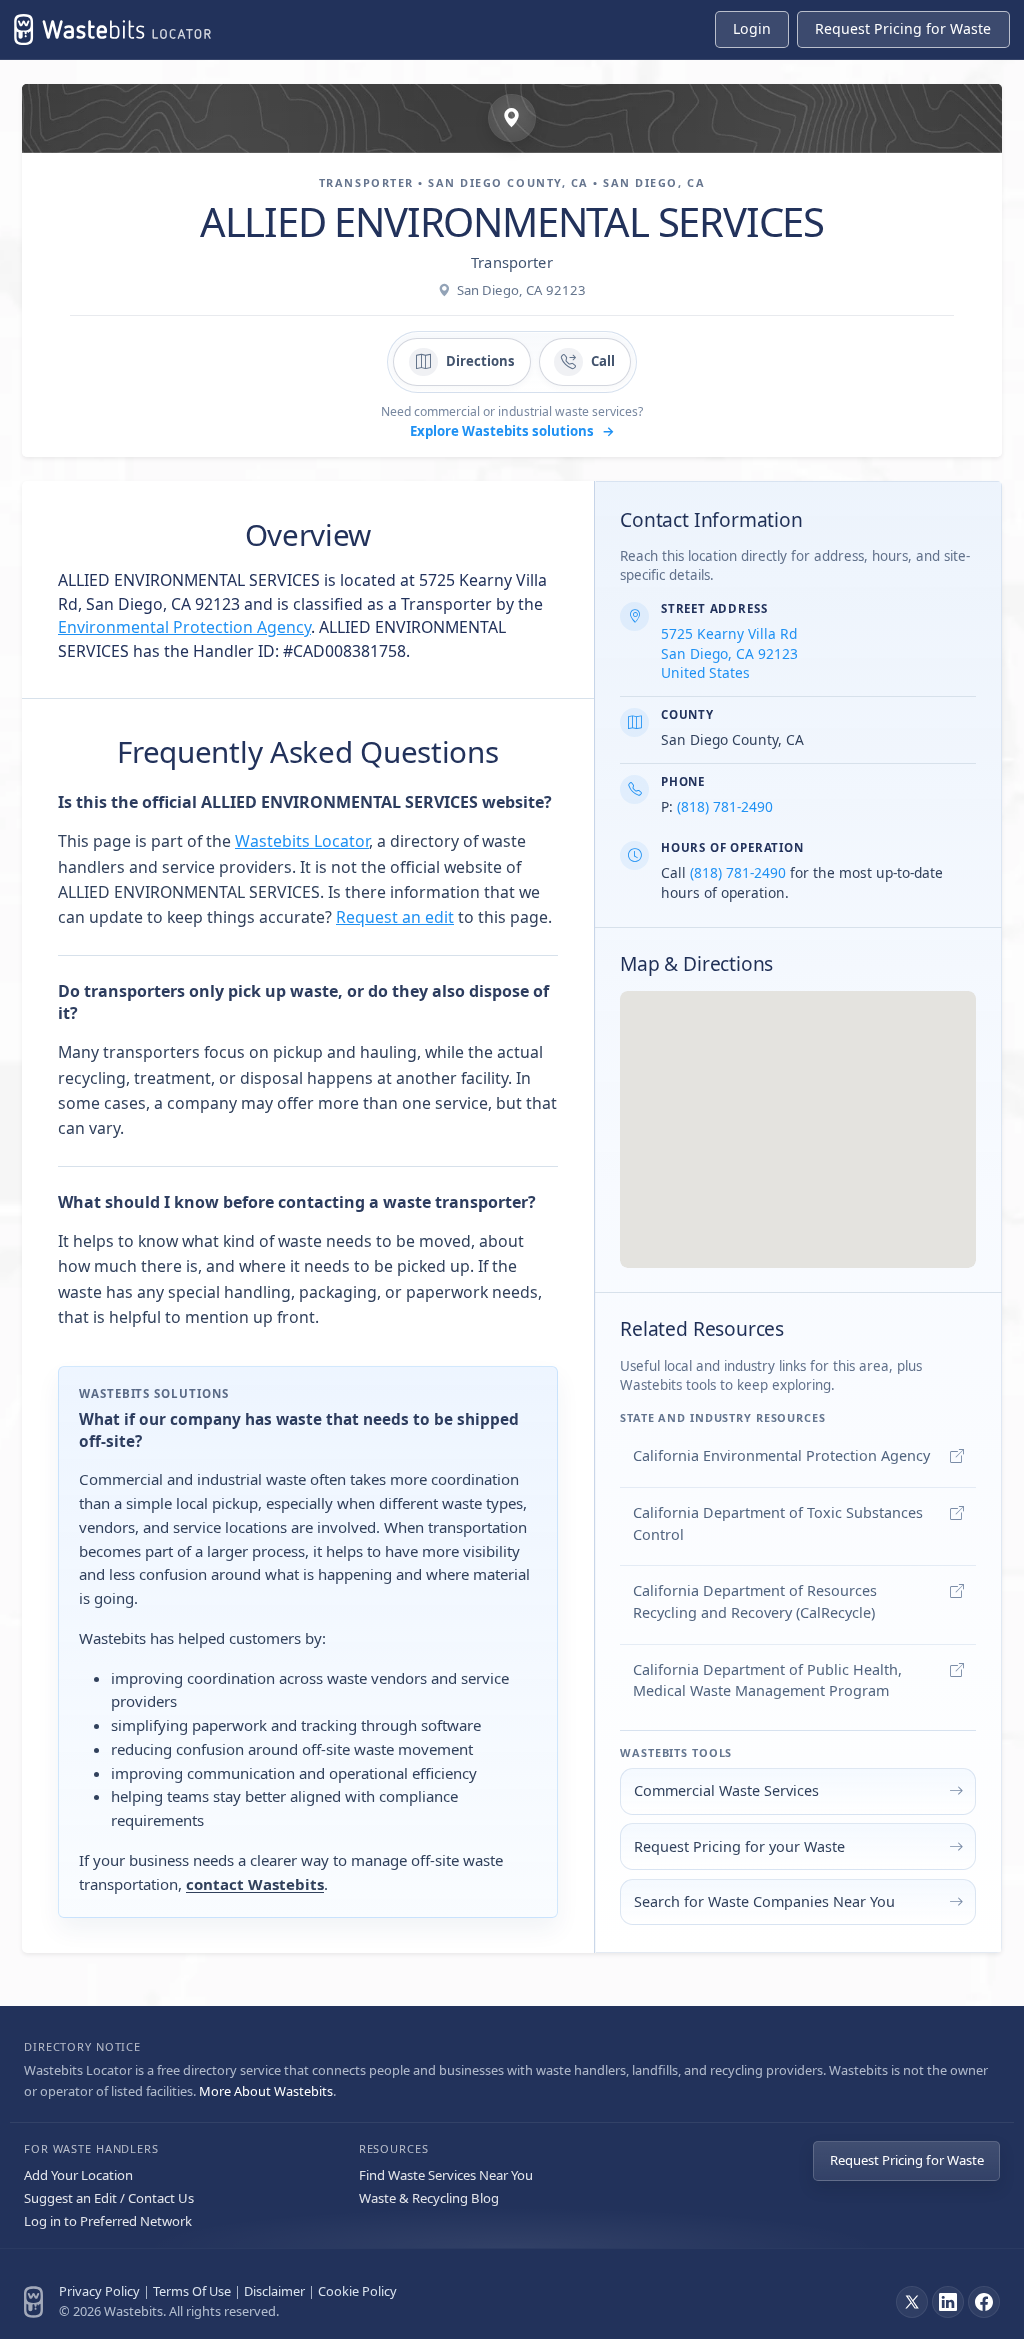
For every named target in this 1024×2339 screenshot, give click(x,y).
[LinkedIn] (948, 2302)
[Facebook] (984, 2302)
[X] (912, 2302)
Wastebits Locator (302, 841)
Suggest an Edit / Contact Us (109, 2198)
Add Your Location (78, 2175)
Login (752, 28)
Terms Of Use (192, 2291)
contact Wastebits (255, 1884)
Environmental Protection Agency (184, 627)
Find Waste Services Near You (446, 2175)
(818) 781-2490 (725, 806)
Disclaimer (274, 2291)
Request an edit (395, 917)
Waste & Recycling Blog (429, 2198)
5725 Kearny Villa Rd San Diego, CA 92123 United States (729, 653)
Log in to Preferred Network (108, 2221)
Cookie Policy (357, 2291)
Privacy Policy (99, 2291)
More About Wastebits (266, 2091)
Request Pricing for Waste (907, 2160)
